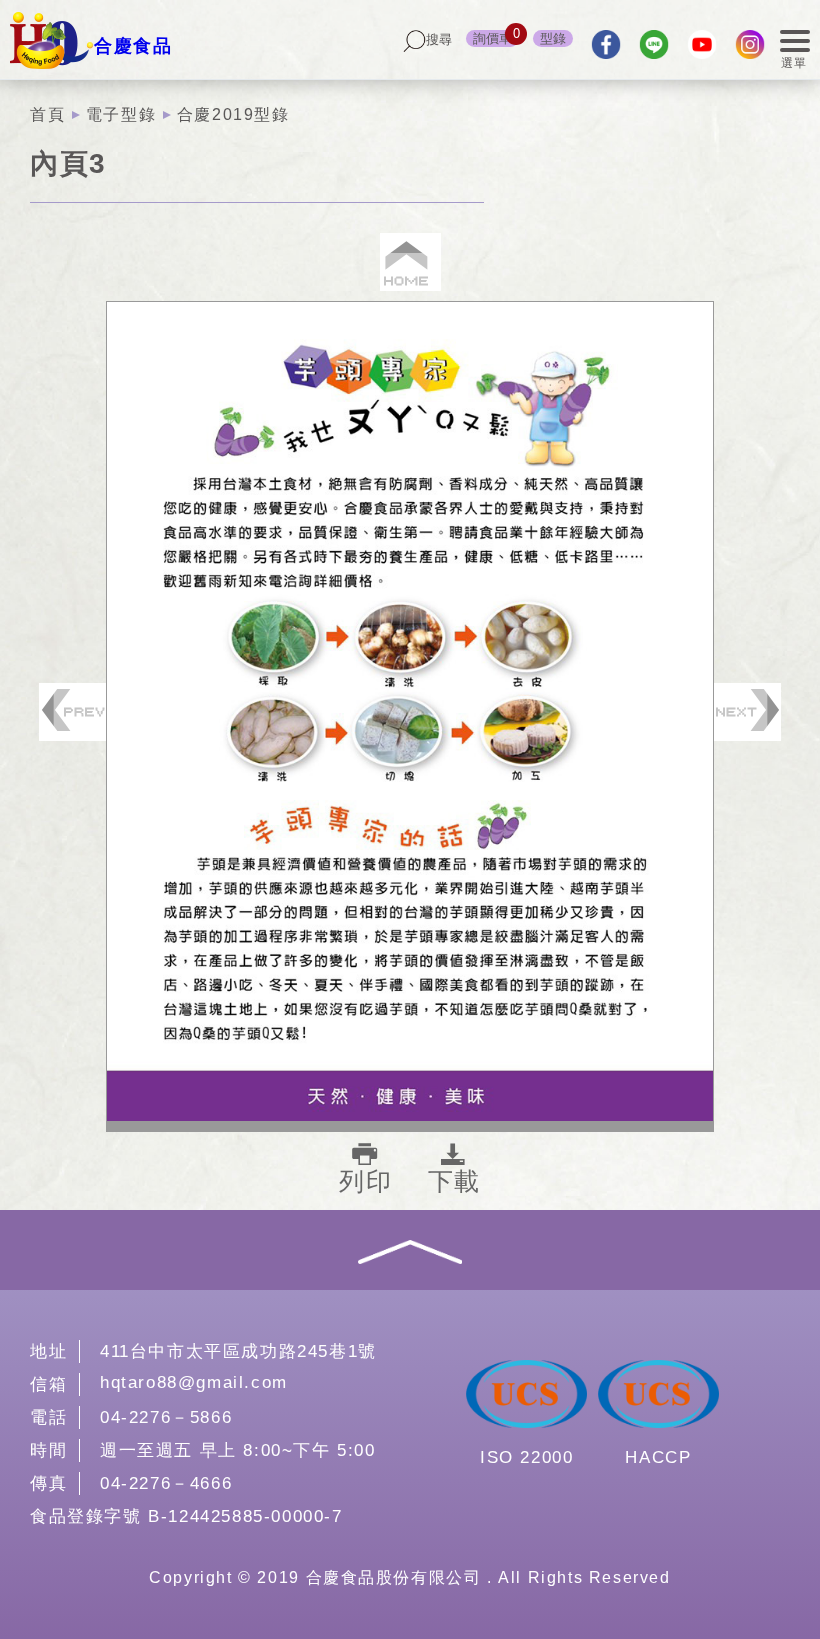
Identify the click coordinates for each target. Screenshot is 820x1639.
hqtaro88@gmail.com (194, 1382)
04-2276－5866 (166, 1417)
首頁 (47, 114)
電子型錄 (121, 114)
